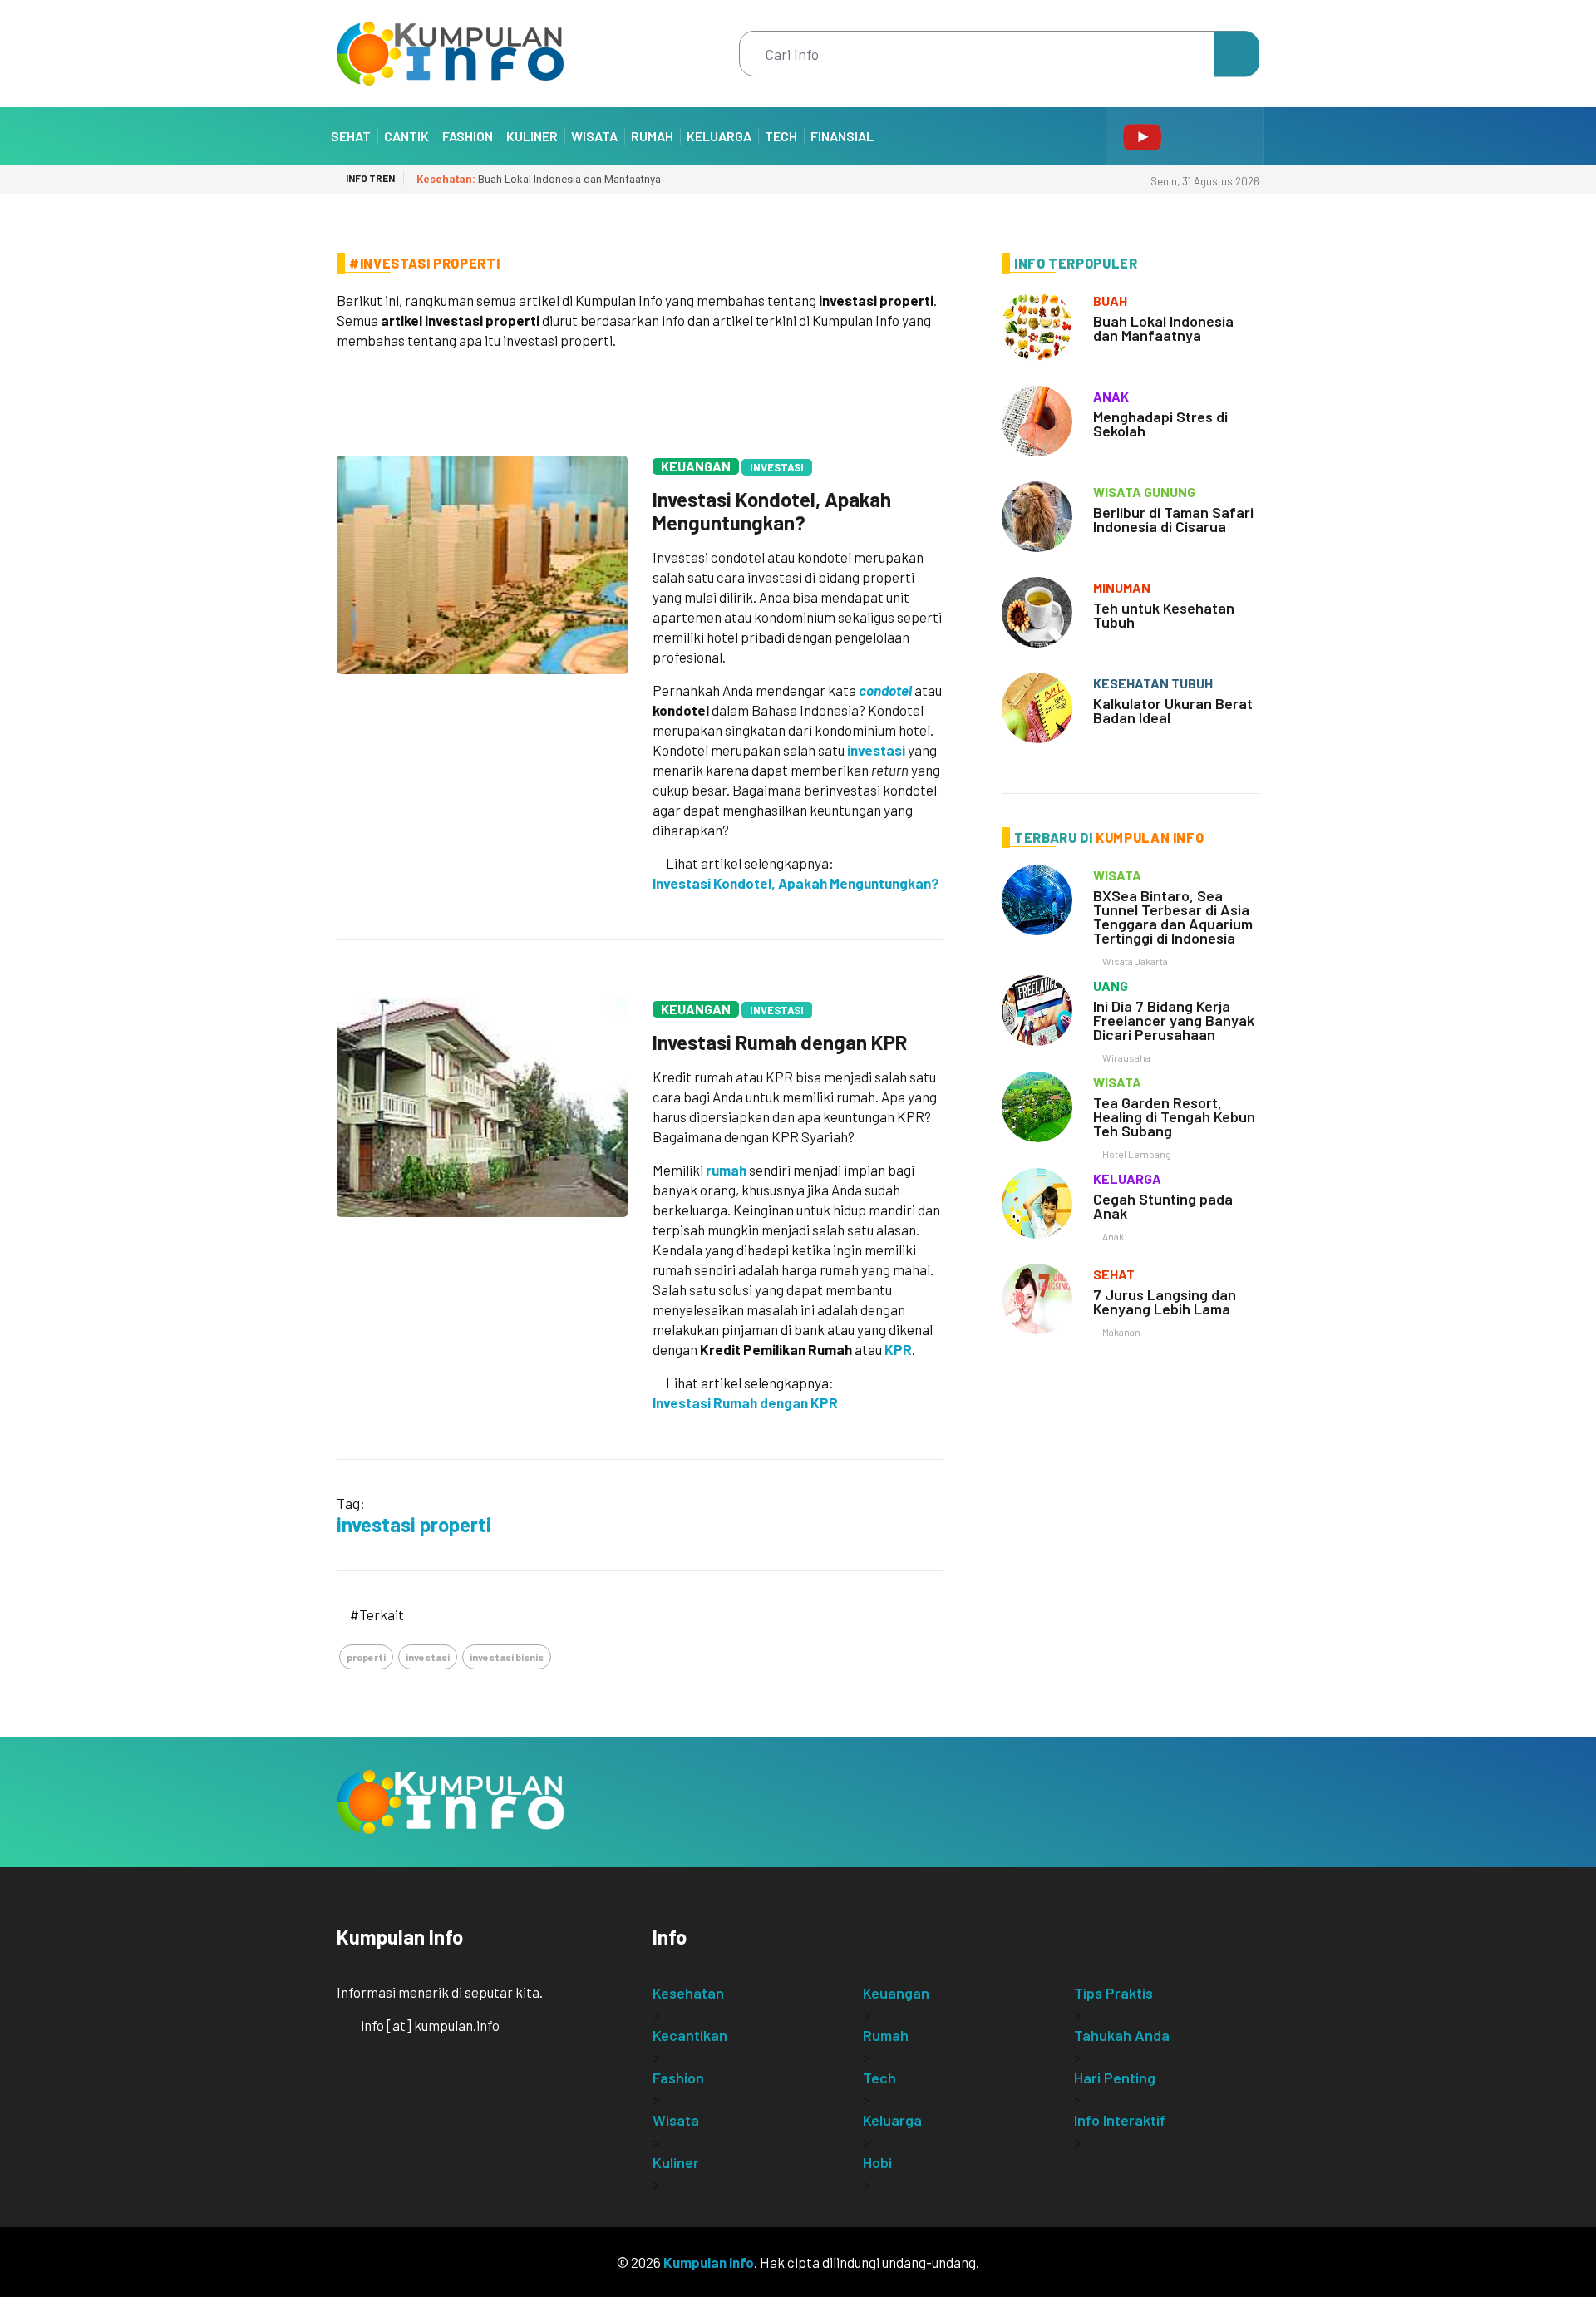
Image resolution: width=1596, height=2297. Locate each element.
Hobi (877, 2162)
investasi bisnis (507, 1657)
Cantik (406, 136)
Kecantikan (690, 2035)
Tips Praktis (1113, 1993)
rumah (726, 1170)
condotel (885, 690)
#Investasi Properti (424, 263)
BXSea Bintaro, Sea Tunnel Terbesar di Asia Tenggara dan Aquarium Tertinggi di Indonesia (1173, 917)
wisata (1117, 875)
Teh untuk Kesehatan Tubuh (1164, 615)
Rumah (652, 136)
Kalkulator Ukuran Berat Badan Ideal (1173, 710)
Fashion (468, 136)
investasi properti (414, 1524)
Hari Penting (1115, 2078)
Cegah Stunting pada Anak (1163, 1206)
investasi (876, 750)
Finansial (842, 136)
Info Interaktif (1120, 2120)
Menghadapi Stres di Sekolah (1160, 424)
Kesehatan (688, 1993)
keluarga (1127, 1178)
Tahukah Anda (1122, 2035)
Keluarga (719, 136)
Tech (781, 136)
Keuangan (696, 466)
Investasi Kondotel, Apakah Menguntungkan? (772, 511)
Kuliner (532, 136)
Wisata (594, 136)
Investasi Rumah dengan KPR (780, 1042)
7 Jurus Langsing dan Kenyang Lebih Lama (1165, 1301)
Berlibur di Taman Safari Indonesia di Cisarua (1173, 519)
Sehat (351, 136)
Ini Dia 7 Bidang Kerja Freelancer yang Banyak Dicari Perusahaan (1174, 1020)
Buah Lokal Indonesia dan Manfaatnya (539, 179)
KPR (898, 1349)
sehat (1114, 1274)
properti (366, 1657)
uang (1111, 986)
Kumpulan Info (709, 2262)
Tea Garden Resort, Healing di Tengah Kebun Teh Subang (1174, 1116)
